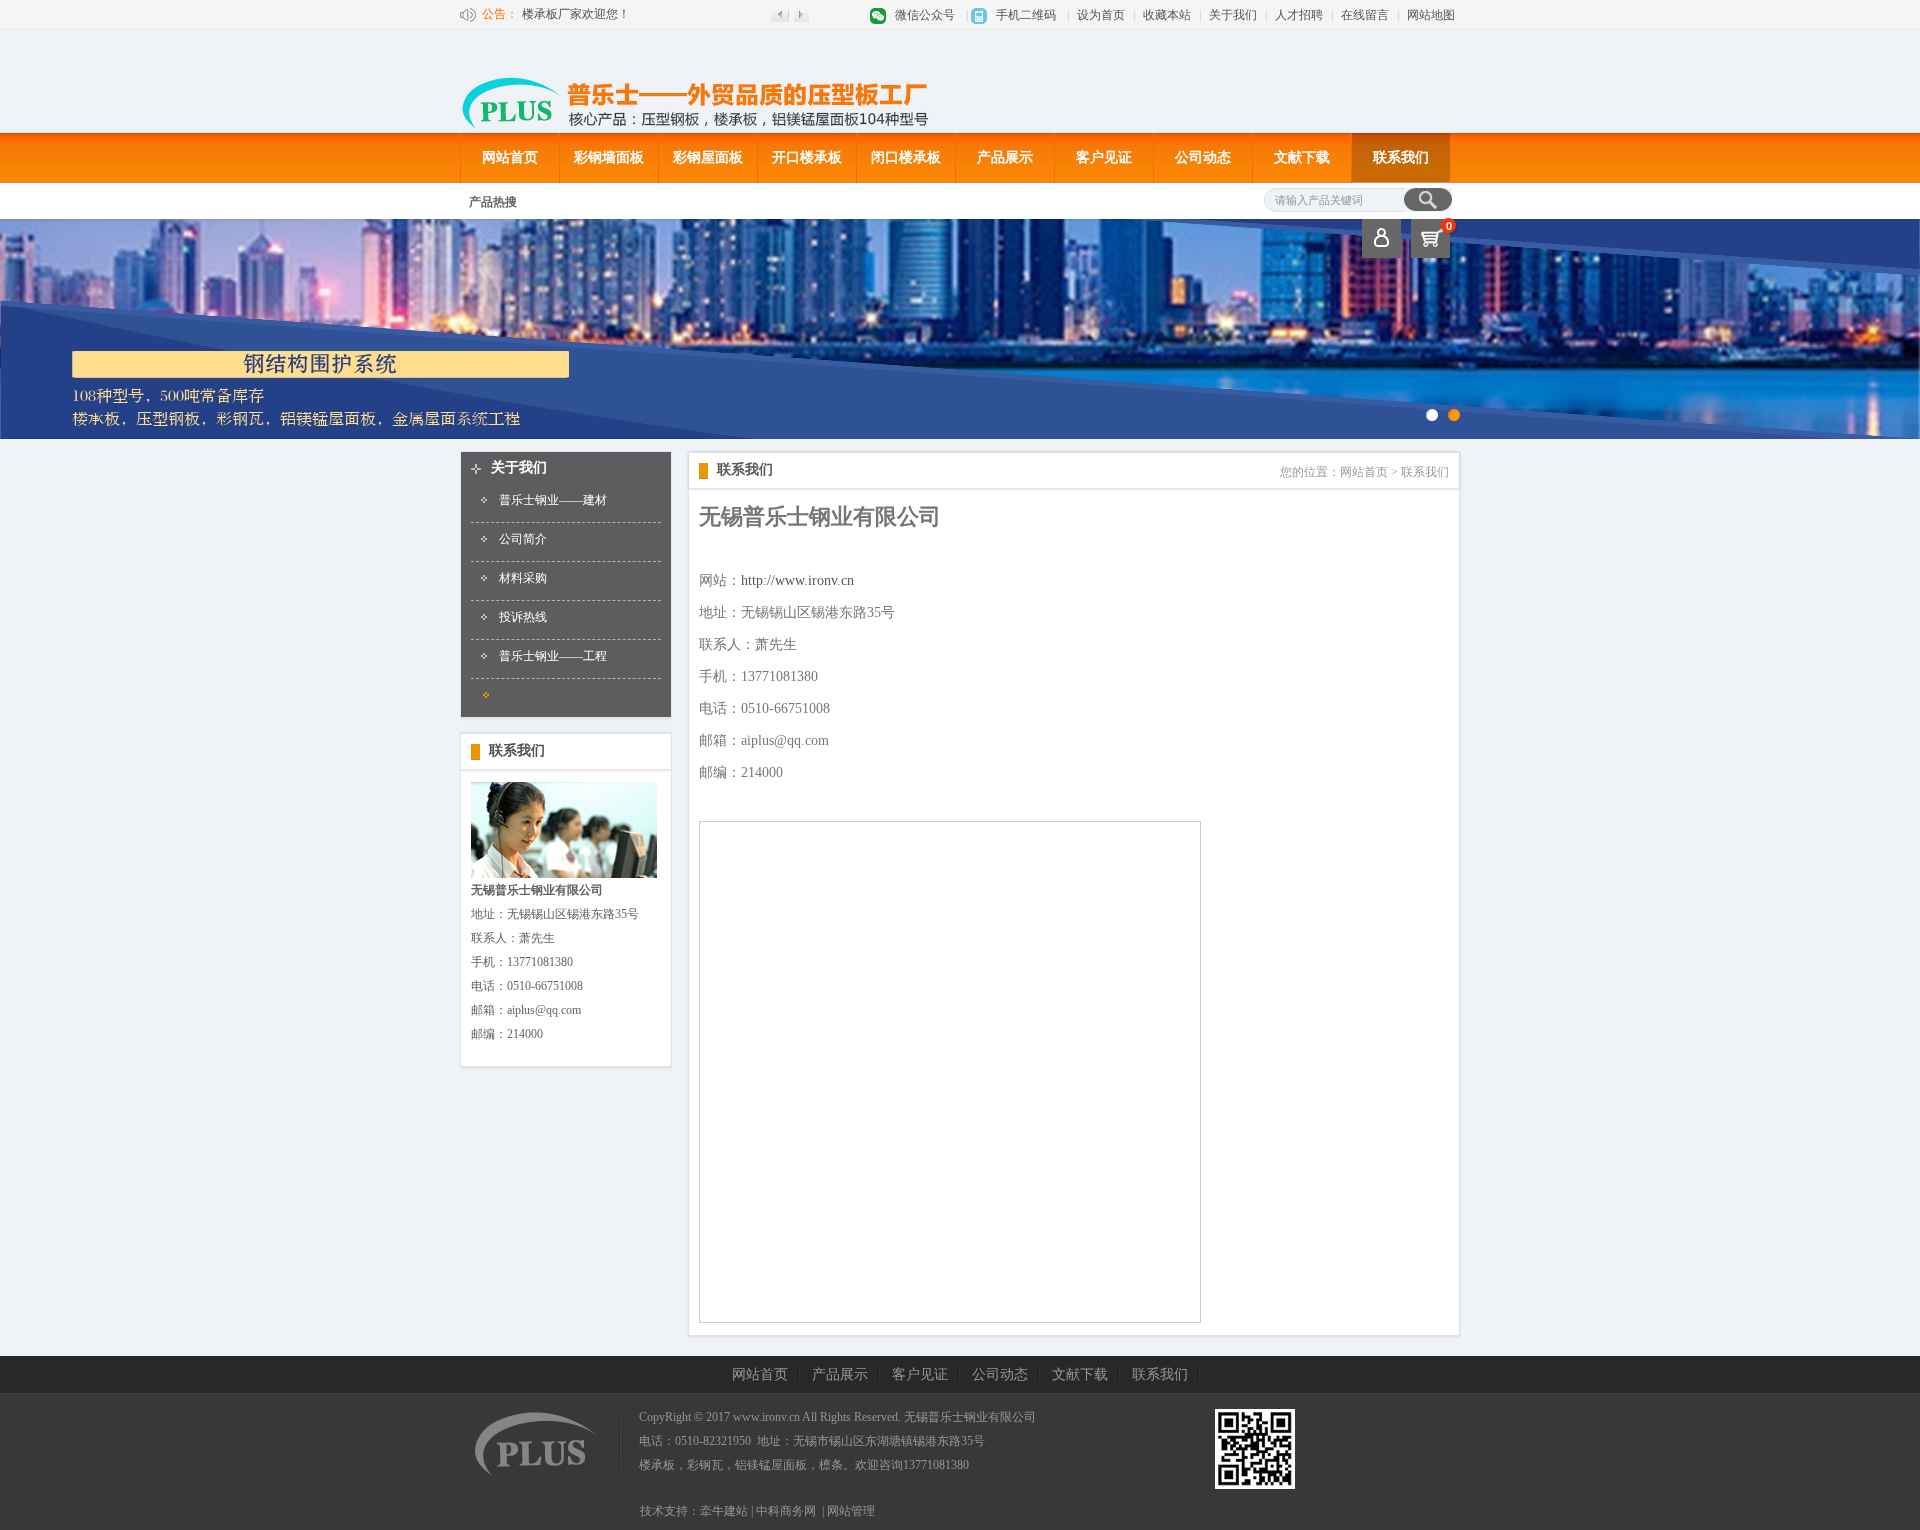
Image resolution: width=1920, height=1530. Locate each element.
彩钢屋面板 (708, 157)
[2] (1432, 415)
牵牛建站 (724, 1511)
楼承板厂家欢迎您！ (576, 14)
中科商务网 (786, 1511)
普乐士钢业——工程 (553, 656)
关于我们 (1233, 15)
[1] (1454, 415)
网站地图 (1431, 15)
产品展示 (1005, 157)
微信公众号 (925, 15)
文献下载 (1302, 157)
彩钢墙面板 (609, 157)
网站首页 (510, 157)
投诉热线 (523, 617)
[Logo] (760, 129)
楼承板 (657, 1465)
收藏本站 (1167, 15)
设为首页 (1101, 15)
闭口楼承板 (906, 157)
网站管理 (851, 1511)
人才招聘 (1299, 15)
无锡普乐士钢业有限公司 (970, 1417)
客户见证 (1104, 157)
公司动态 (1203, 157)
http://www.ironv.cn (797, 580)
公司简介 (523, 539)
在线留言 (1365, 15)
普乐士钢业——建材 (553, 500)
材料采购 (523, 578)
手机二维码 (1026, 15)
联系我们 (1401, 157)
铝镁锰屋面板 (771, 1465)
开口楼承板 (807, 157)
